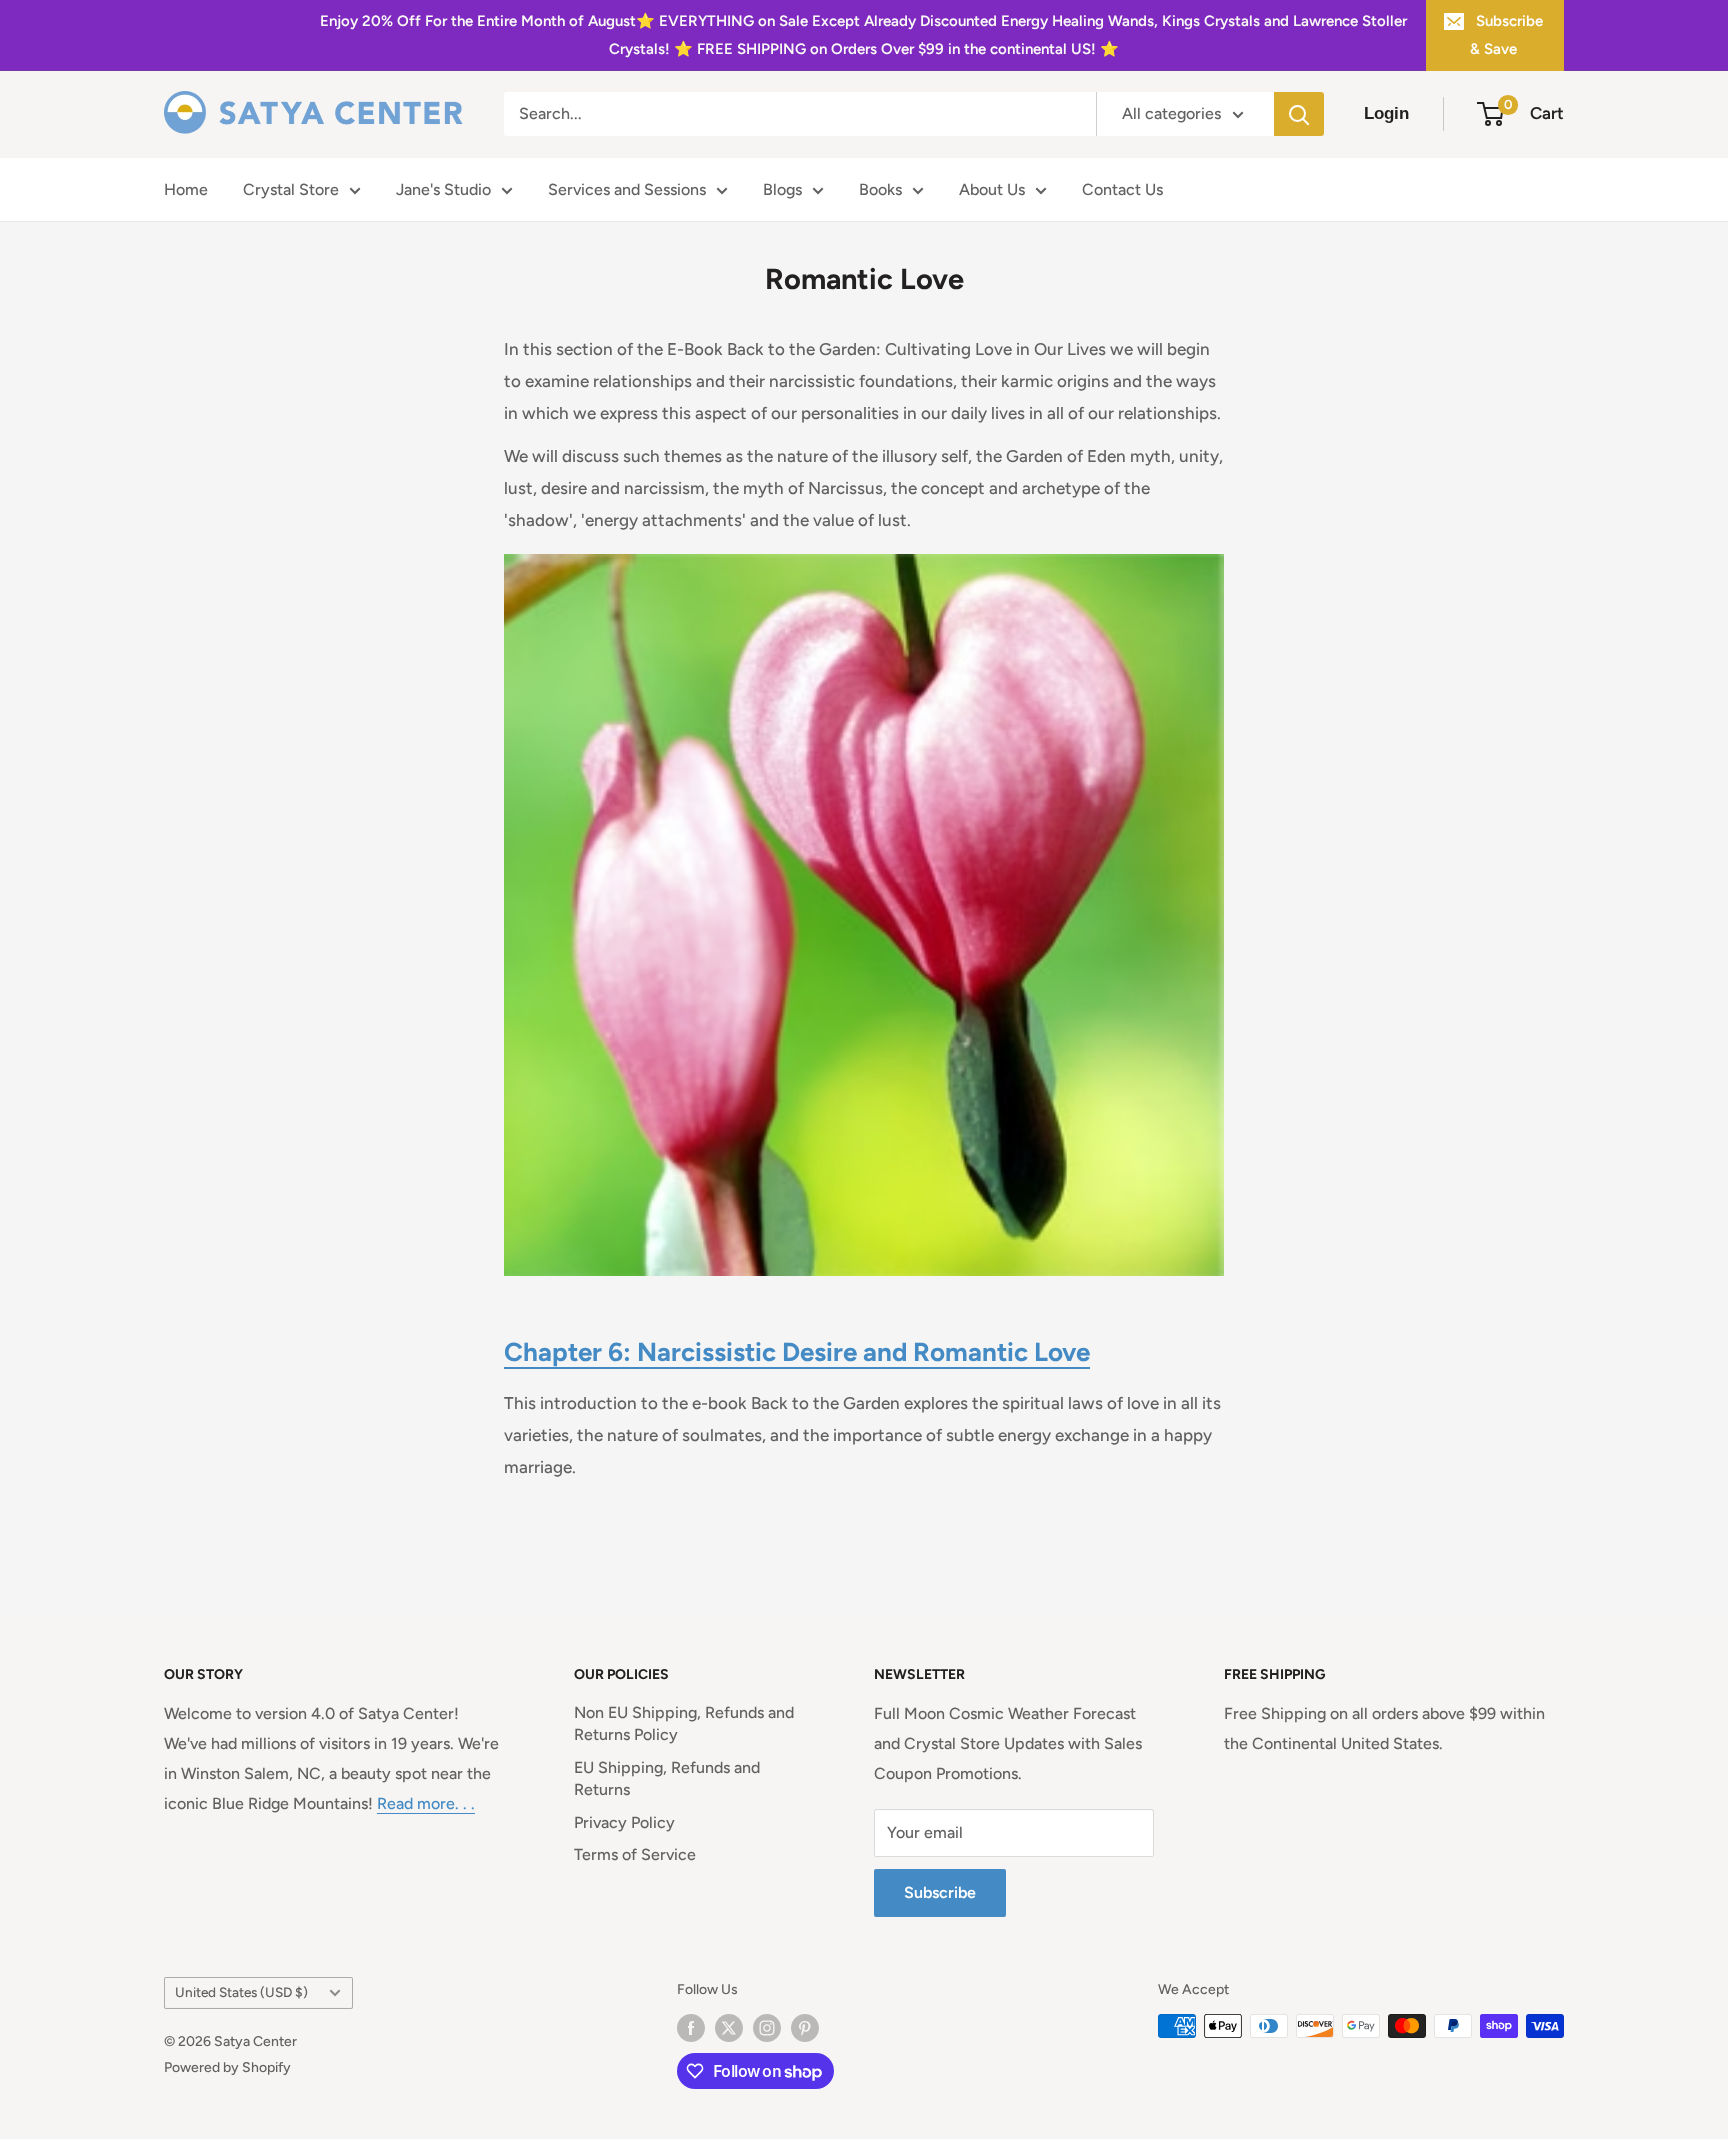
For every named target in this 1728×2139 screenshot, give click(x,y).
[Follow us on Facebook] (691, 2028)
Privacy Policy (624, 1822)
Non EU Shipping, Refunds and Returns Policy (684, 1723)
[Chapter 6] (864, 552)
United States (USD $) (241, 1992)
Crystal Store (291, 189)
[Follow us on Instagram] (767, 2028)
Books (880, 189)
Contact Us (1122, 189)
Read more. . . (426, 1803)
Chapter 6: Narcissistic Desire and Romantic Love (797, 1352)
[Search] (1299, 114)
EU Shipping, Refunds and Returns (667, 1778)
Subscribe (940, 1892)
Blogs (782, 189)
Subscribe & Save (1506, 35)
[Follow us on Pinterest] (805, 2028)
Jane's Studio (443, 189)
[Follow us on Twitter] (729, 2028)
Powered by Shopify (227, 2067)
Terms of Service (635, 1854)
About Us (992, 189)
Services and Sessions (627, 189)
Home (186, 189)
